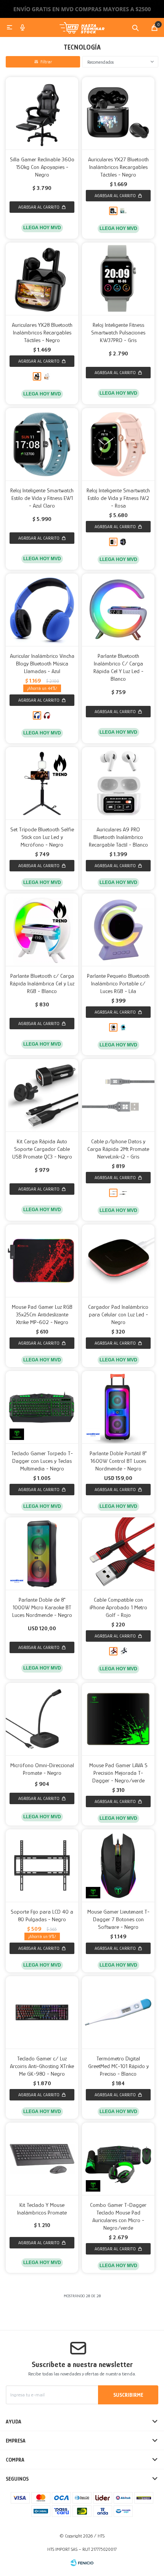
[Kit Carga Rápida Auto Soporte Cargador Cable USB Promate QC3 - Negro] (42, 1095)
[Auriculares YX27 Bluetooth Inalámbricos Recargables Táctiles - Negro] (118, 113)
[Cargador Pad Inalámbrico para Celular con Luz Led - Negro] (118, 1261)
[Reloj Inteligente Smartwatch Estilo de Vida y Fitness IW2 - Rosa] (118, 444)
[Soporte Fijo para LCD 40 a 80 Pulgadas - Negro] (42, 1866)
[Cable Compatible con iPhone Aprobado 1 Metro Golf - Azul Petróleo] (123, 1651)
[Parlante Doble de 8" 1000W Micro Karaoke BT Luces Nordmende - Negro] (42, 1554)
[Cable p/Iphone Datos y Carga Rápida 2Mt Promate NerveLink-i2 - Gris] (118, 1095)
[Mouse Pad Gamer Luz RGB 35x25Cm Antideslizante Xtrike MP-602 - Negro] (42, 1261)
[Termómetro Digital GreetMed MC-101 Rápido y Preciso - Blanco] (118, 2012)
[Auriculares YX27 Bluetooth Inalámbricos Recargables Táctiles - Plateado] (123, 211)
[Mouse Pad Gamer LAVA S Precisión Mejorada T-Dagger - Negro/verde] (118, 1719)
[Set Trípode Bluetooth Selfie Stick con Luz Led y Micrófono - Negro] (42, 783)
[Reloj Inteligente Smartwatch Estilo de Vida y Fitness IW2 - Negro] (123, 542)
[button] (135, 27)
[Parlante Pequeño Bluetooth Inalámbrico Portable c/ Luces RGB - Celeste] (123, 1027)
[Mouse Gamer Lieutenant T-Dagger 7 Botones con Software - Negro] (118, 1866)
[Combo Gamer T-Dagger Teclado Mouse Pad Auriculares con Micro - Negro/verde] (118, 2159)
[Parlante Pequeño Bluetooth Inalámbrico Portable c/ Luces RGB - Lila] (118, 930)
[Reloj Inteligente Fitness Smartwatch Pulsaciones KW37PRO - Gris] (118, 279)
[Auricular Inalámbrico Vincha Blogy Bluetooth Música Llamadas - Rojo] (47, 715)
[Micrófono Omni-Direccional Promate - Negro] (42, 1719)
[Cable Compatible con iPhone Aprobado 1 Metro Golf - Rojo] (118, 1554)
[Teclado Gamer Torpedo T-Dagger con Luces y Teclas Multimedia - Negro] (42, 1407)
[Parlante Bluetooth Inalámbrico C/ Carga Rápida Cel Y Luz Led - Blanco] (118, 610)
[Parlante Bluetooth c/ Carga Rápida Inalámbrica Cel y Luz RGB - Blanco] (42, 930)
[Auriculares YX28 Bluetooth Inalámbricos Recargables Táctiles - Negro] (42, 279)
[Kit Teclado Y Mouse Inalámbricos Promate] (42, 2159)
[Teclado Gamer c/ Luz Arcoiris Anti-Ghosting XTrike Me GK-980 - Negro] (42, 2012)
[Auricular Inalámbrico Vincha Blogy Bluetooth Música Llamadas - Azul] (42, 610)
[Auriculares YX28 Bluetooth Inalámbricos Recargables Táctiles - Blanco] (47, 376)
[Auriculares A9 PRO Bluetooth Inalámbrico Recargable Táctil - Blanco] (118, 783)
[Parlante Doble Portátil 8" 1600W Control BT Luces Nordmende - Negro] (118, 1407)
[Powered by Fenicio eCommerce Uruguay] (82, 2563)
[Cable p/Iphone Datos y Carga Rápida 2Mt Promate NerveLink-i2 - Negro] (123, 1193)
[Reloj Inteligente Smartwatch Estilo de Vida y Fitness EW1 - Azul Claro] (42, 444)
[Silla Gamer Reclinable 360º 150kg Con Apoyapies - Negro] (42, 113)
